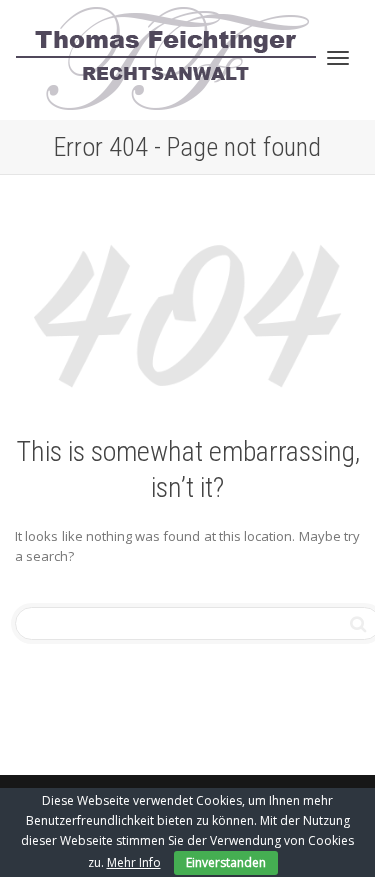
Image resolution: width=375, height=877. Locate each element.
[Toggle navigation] (338, 58)
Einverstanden (226, 862)
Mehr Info (134, 862)
